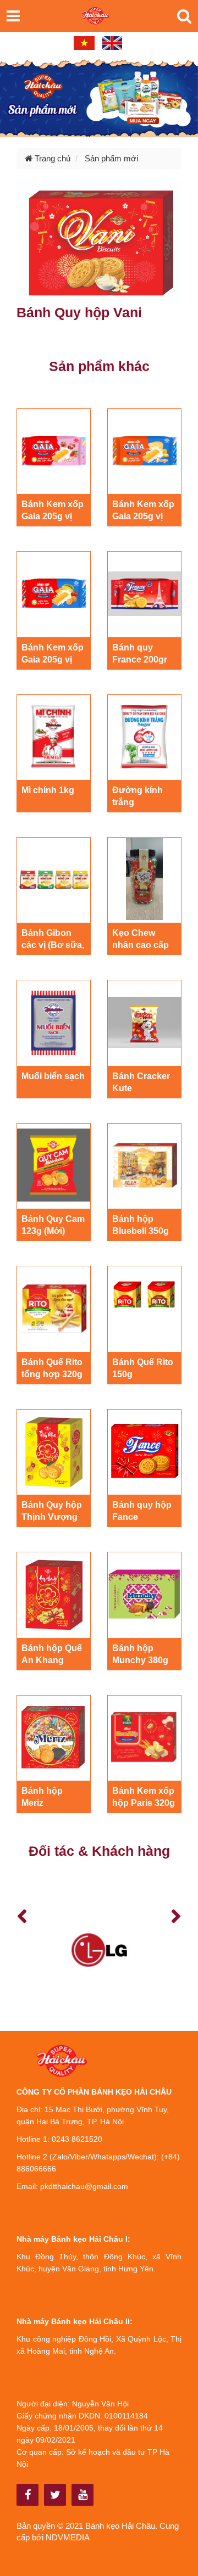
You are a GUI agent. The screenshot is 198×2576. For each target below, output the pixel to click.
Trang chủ (51, 158)
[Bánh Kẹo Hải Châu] (28, 2495)
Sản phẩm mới (111, 158)
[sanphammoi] (99, 97)
